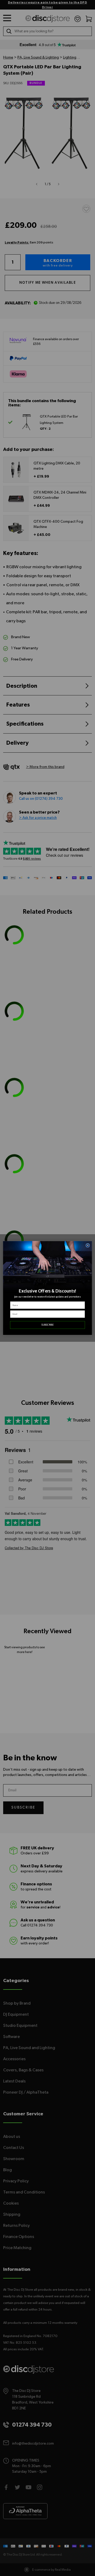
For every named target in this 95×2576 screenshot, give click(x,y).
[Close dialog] (88, 1245)
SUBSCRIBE (47, 1325)
